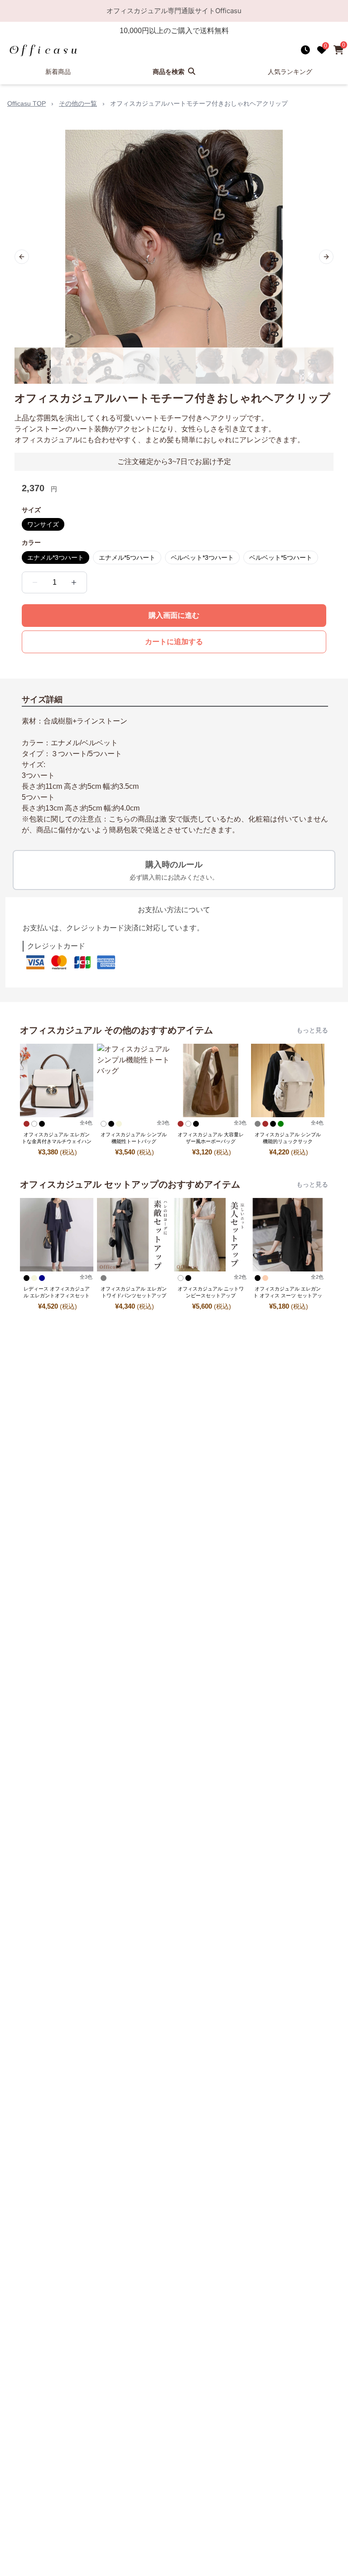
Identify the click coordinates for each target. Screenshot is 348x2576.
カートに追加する (174, 642)
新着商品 (58, 72)
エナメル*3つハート (56, 557)
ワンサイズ (43, 524)
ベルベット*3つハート (202, 557)
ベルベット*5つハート (281, 557)
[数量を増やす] (74, 582)
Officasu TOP (27, 103)
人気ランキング (290, 72)
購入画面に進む (174, 615)
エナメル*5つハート (127, 557)
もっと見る (312, 1030)
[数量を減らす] (35, 582)
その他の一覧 (78, 103)
